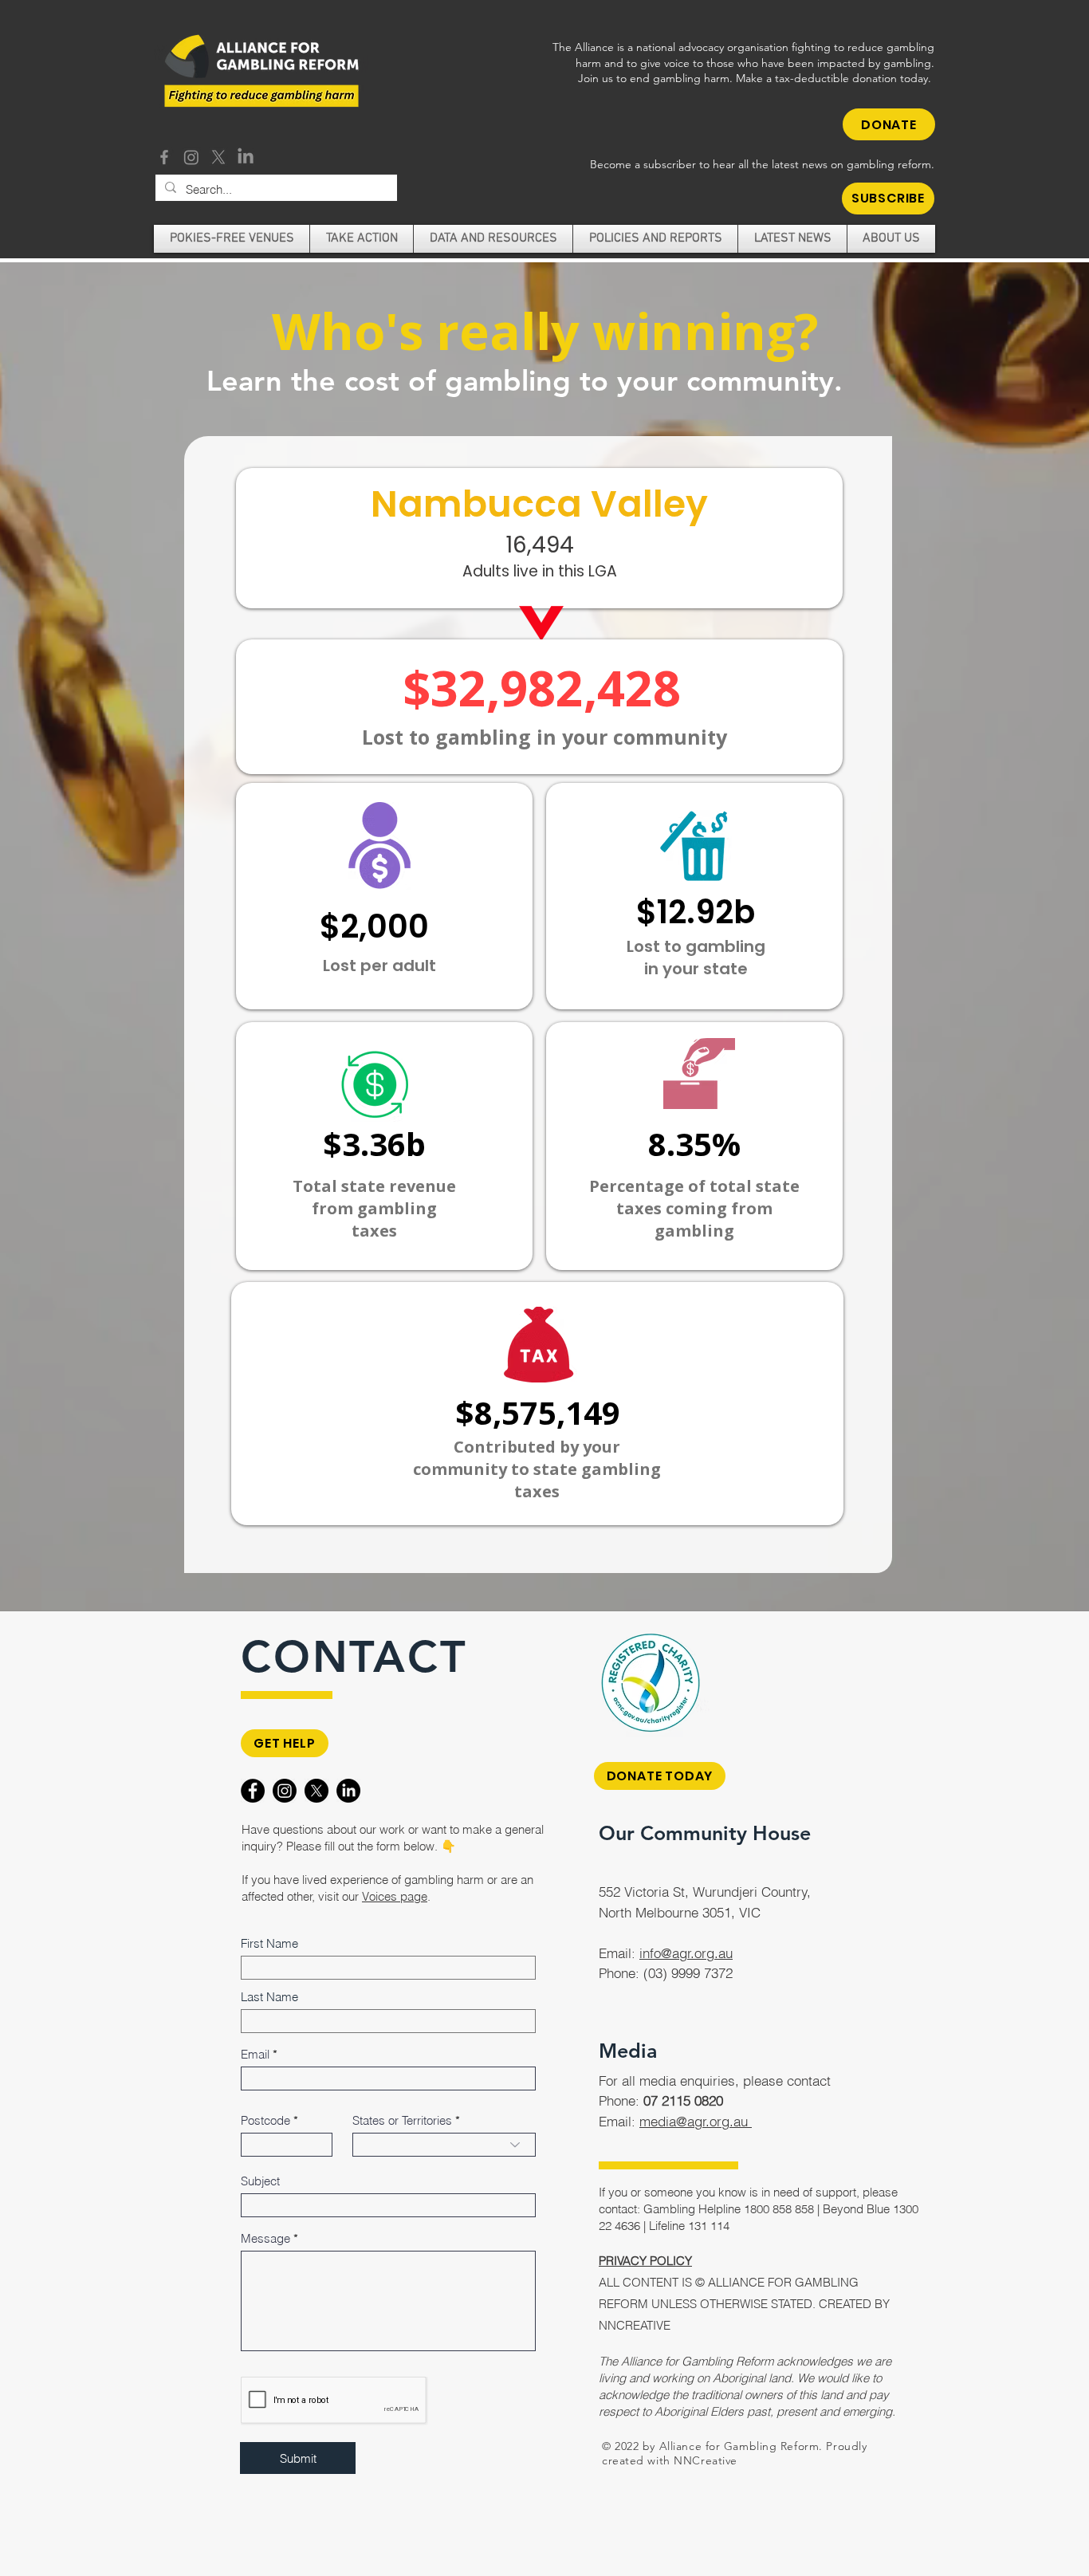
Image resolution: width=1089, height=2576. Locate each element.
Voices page (395, 1896)
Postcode (265, 2120)
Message (265, 2238)
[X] (218, 157)
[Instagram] (191, 157)
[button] (888, 199)
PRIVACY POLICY (645, 2261)
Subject (260, 2181)
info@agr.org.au (686, 1953)
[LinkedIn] (246, 157)
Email (255, 2054)
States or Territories (402, 2120)
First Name (269, 1943)
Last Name (269, 1997)
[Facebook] (164, 157)
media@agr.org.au (696, 2121)
